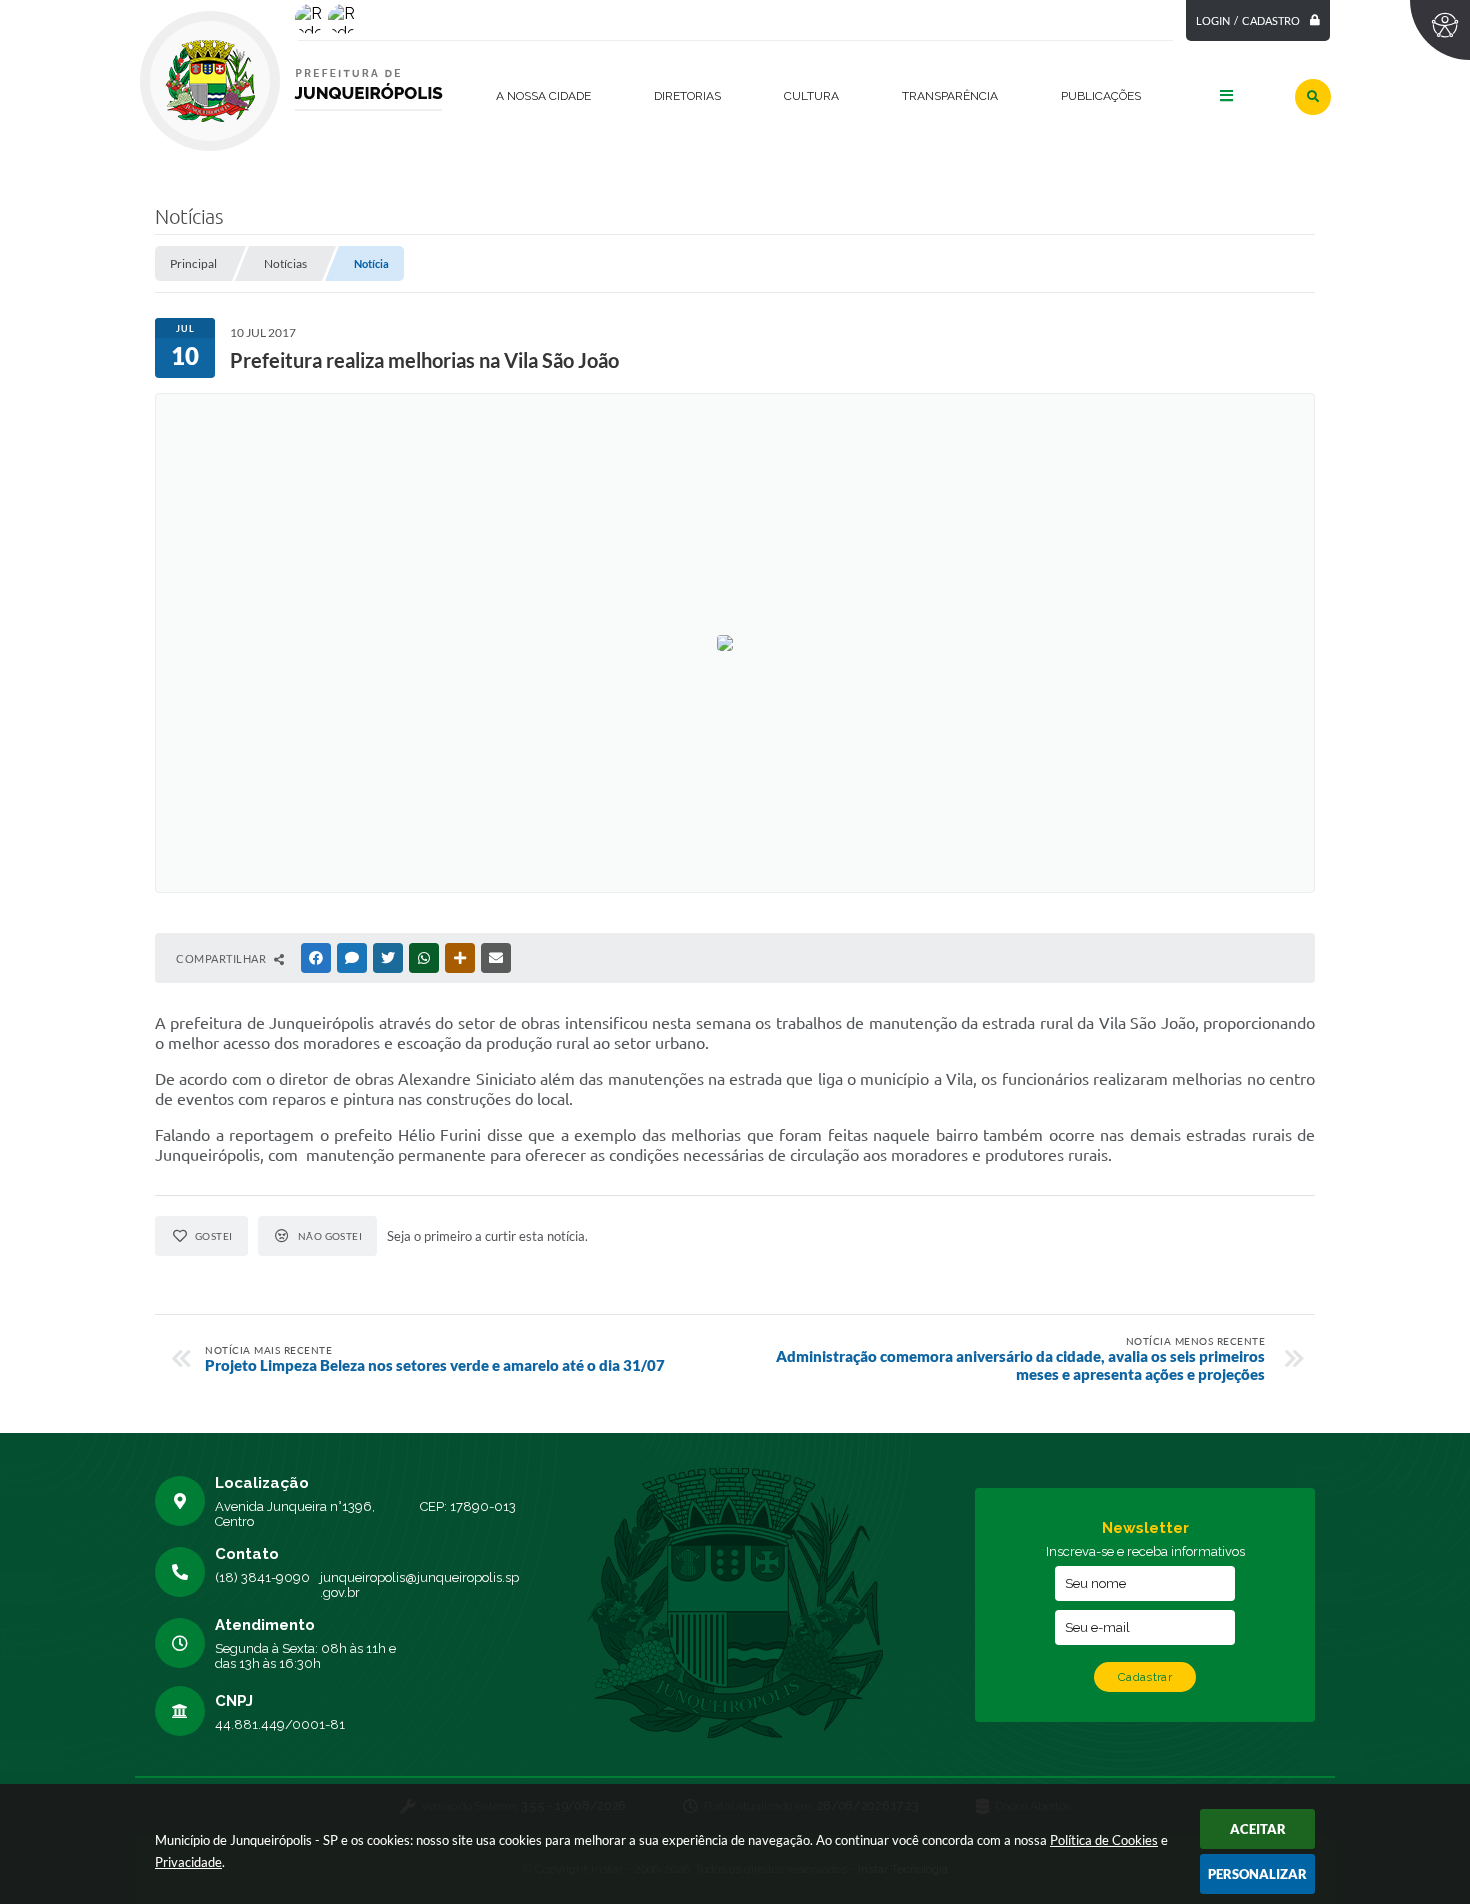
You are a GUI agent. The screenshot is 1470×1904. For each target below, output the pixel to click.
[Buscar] (1313, 97)
